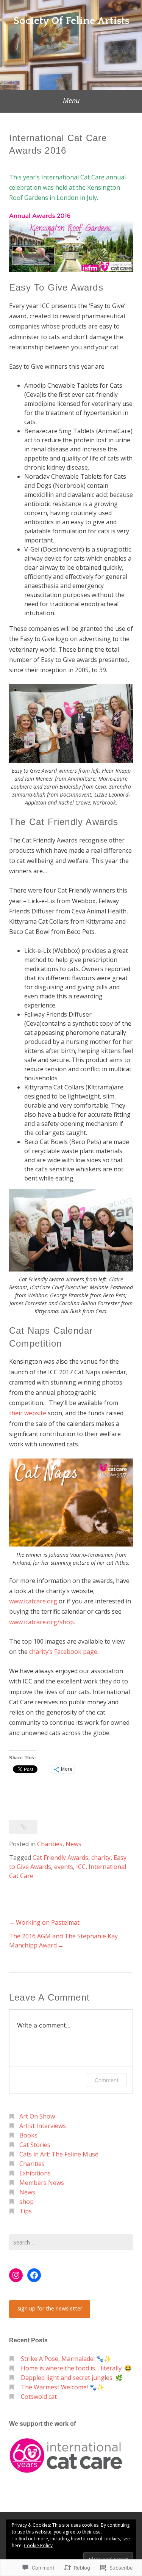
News (73, 1844)
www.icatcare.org (33, 1601)
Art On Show (37, 2116)
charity (101, 1858)
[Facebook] (34, 2275)
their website (28, 1413)
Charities (50, 1844)
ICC (81, 1867)
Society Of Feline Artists (71, 21)
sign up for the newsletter (50, 2308)
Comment (107, 2080)
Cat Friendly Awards (60, 1858)
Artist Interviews (43, 2126)
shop (27, 2202)
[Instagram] (16, 2275)
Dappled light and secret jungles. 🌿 (72, 2378)
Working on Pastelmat (48, 1922)
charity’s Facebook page (63, 1652)
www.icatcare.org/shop (41, 1622)
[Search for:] (71, 2242)
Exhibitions (35, 2173)
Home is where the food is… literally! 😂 (76, 2368)
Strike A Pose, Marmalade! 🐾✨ (66, 2359)
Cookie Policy (38, 2545)
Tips (26, 2211)
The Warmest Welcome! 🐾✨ (63, 2387)
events (64, 1867)
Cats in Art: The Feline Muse (59, 2154)
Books (28, 2135)
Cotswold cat (39, 2397)
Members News (42, 2183)
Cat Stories (35, 2145)
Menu (71, 101)
